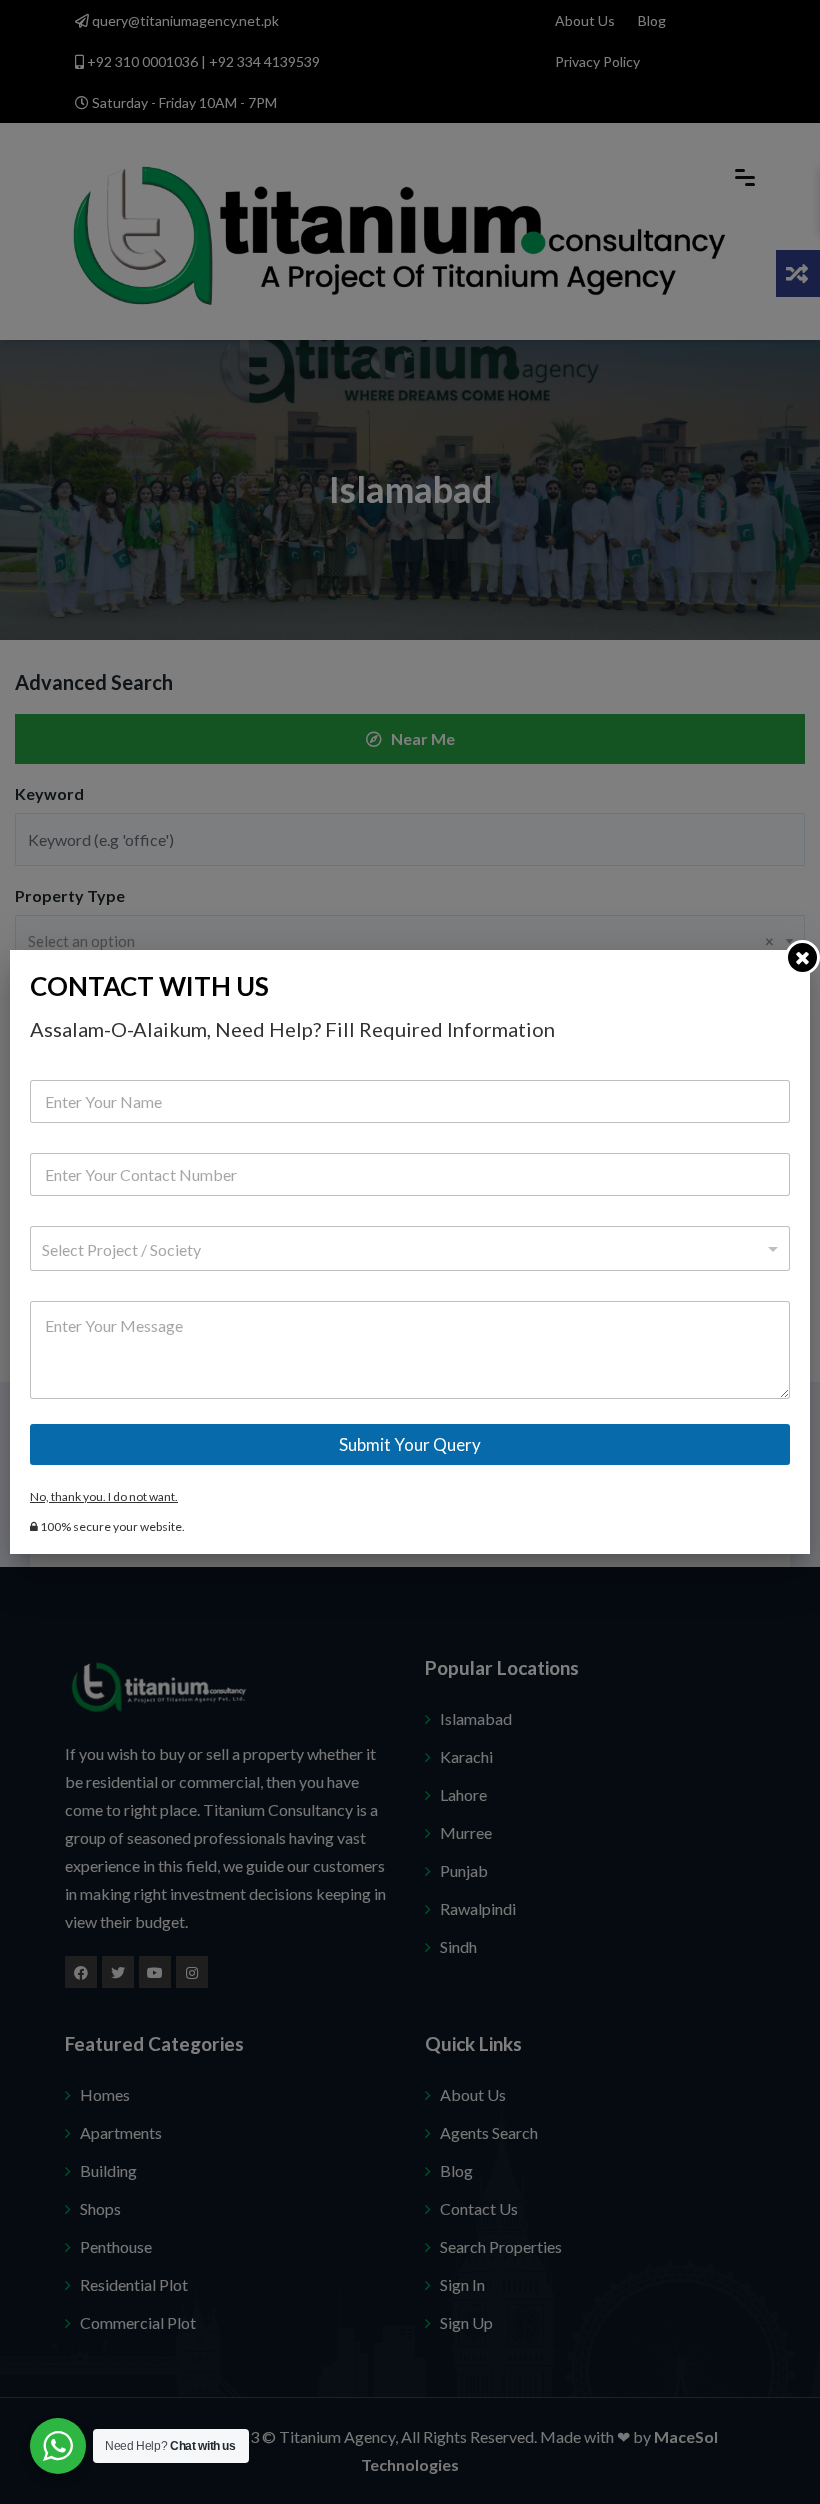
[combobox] (410, 1248)
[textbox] (405, 1250)
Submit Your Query (410, 1444)
